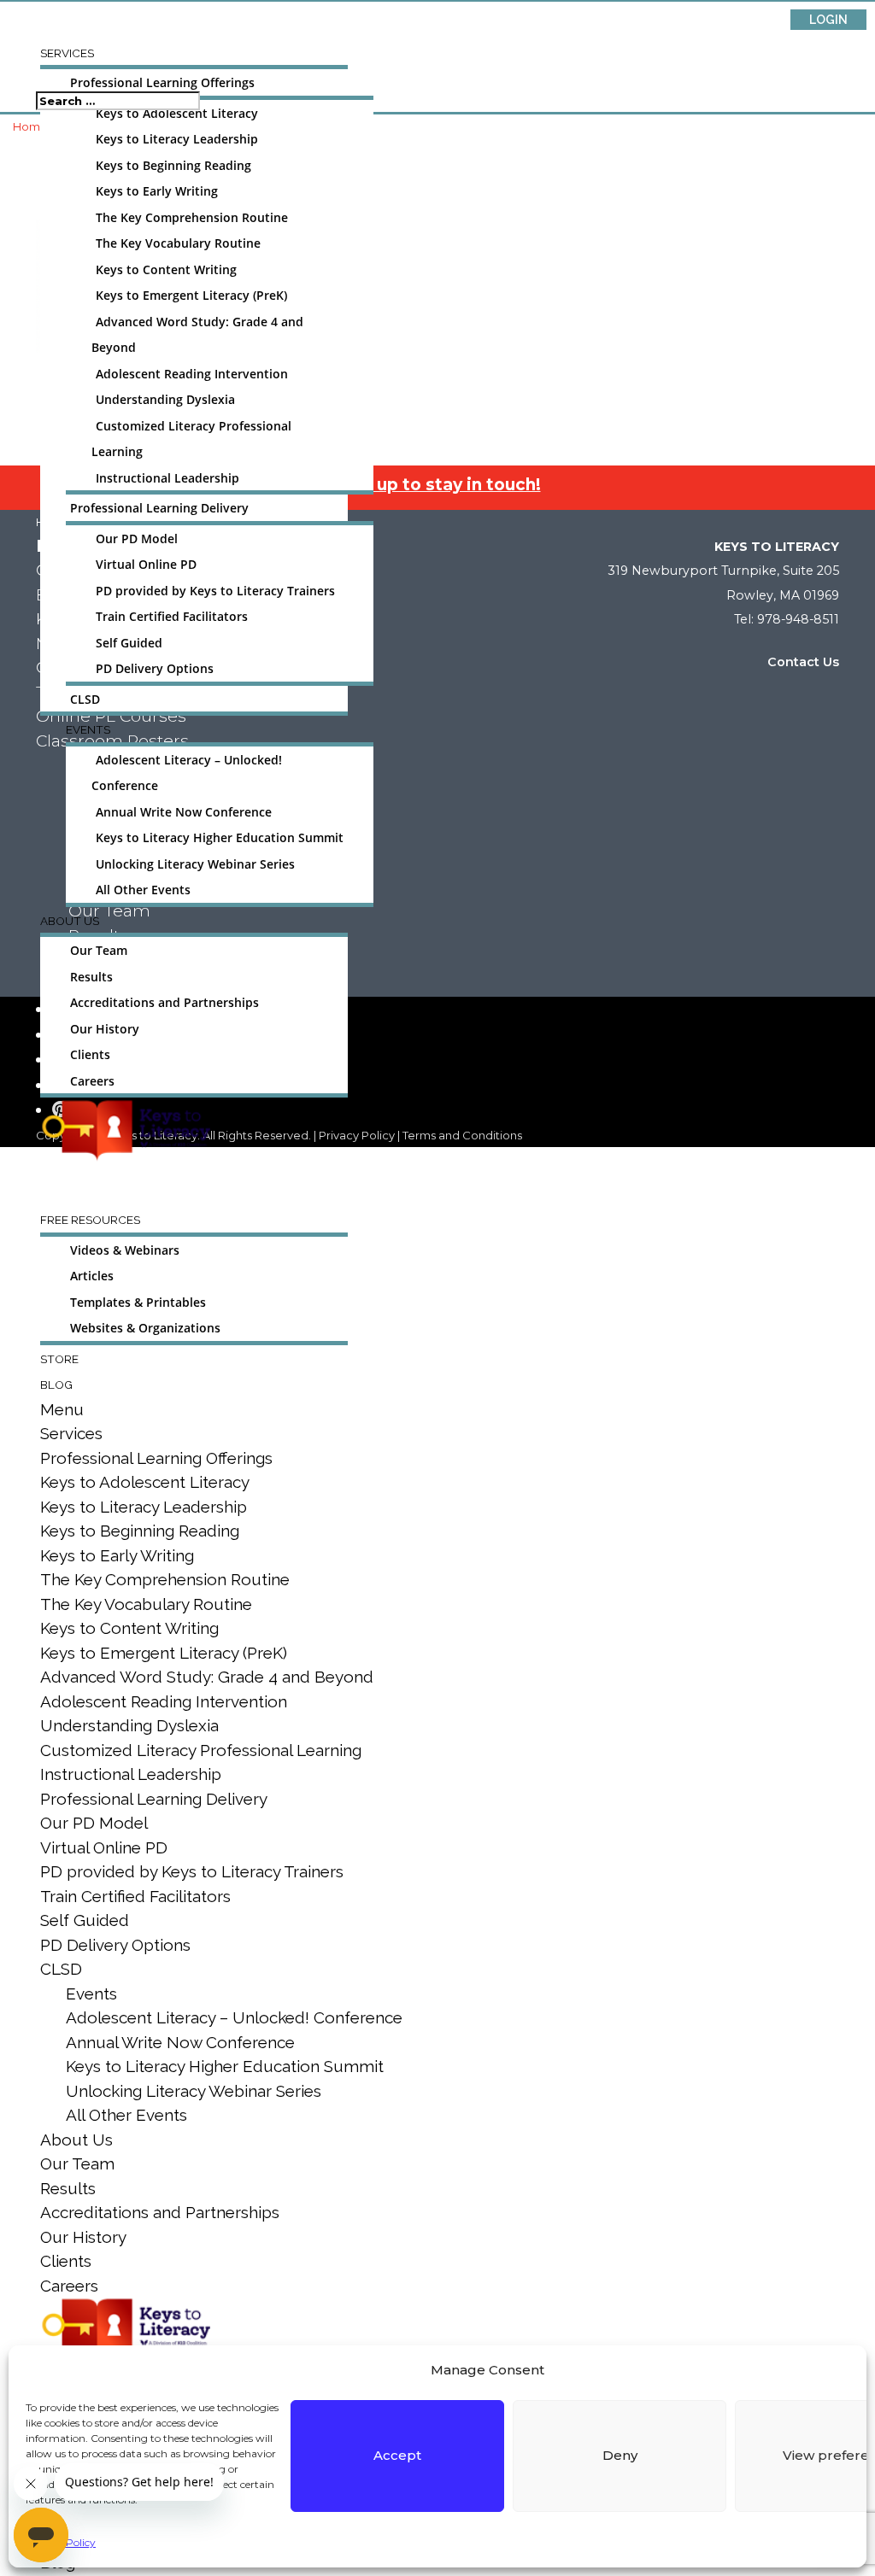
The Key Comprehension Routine (192, 218)
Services (67, 53)
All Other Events (143, 890)
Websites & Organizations (145, 1328)
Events (88, 729)
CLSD (85, 700)
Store (59, 1359)
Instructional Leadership (167, 478)
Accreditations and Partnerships (164, 1003)
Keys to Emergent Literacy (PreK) (191, 296)
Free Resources (90, 1220)
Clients (90, 1055)
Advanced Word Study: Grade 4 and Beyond (207, 1677)
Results (91, 977)
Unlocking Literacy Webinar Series (195, 864)
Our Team (99, 951)
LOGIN (828, 20)
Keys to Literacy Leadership (177, 139)
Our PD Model (137, 539)
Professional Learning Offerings (162, 83)
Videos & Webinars (125, 1250)
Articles (92, 1276)
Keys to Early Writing (157, 191)
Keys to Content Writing (166, 270)
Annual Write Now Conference (184, 812)
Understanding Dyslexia (165, 400)
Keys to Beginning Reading (173, 166)
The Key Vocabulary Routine (178, 243)
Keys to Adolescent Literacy (177, 114)
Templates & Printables (138, 1303)
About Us (70, 921)
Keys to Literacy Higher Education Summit (220, 838)
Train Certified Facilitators (172, 617)
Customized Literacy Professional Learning (201, 1750)
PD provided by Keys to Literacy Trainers (215, 591)
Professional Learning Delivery (159, 508)
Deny (620, 2455)
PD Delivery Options (155, 669)
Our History (105, 1029)
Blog (56, 1385)
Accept (397, 2455)
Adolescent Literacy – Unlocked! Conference (234, 2017)
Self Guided (129, 643)
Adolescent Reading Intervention (192, 374)
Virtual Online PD (146, 565)
